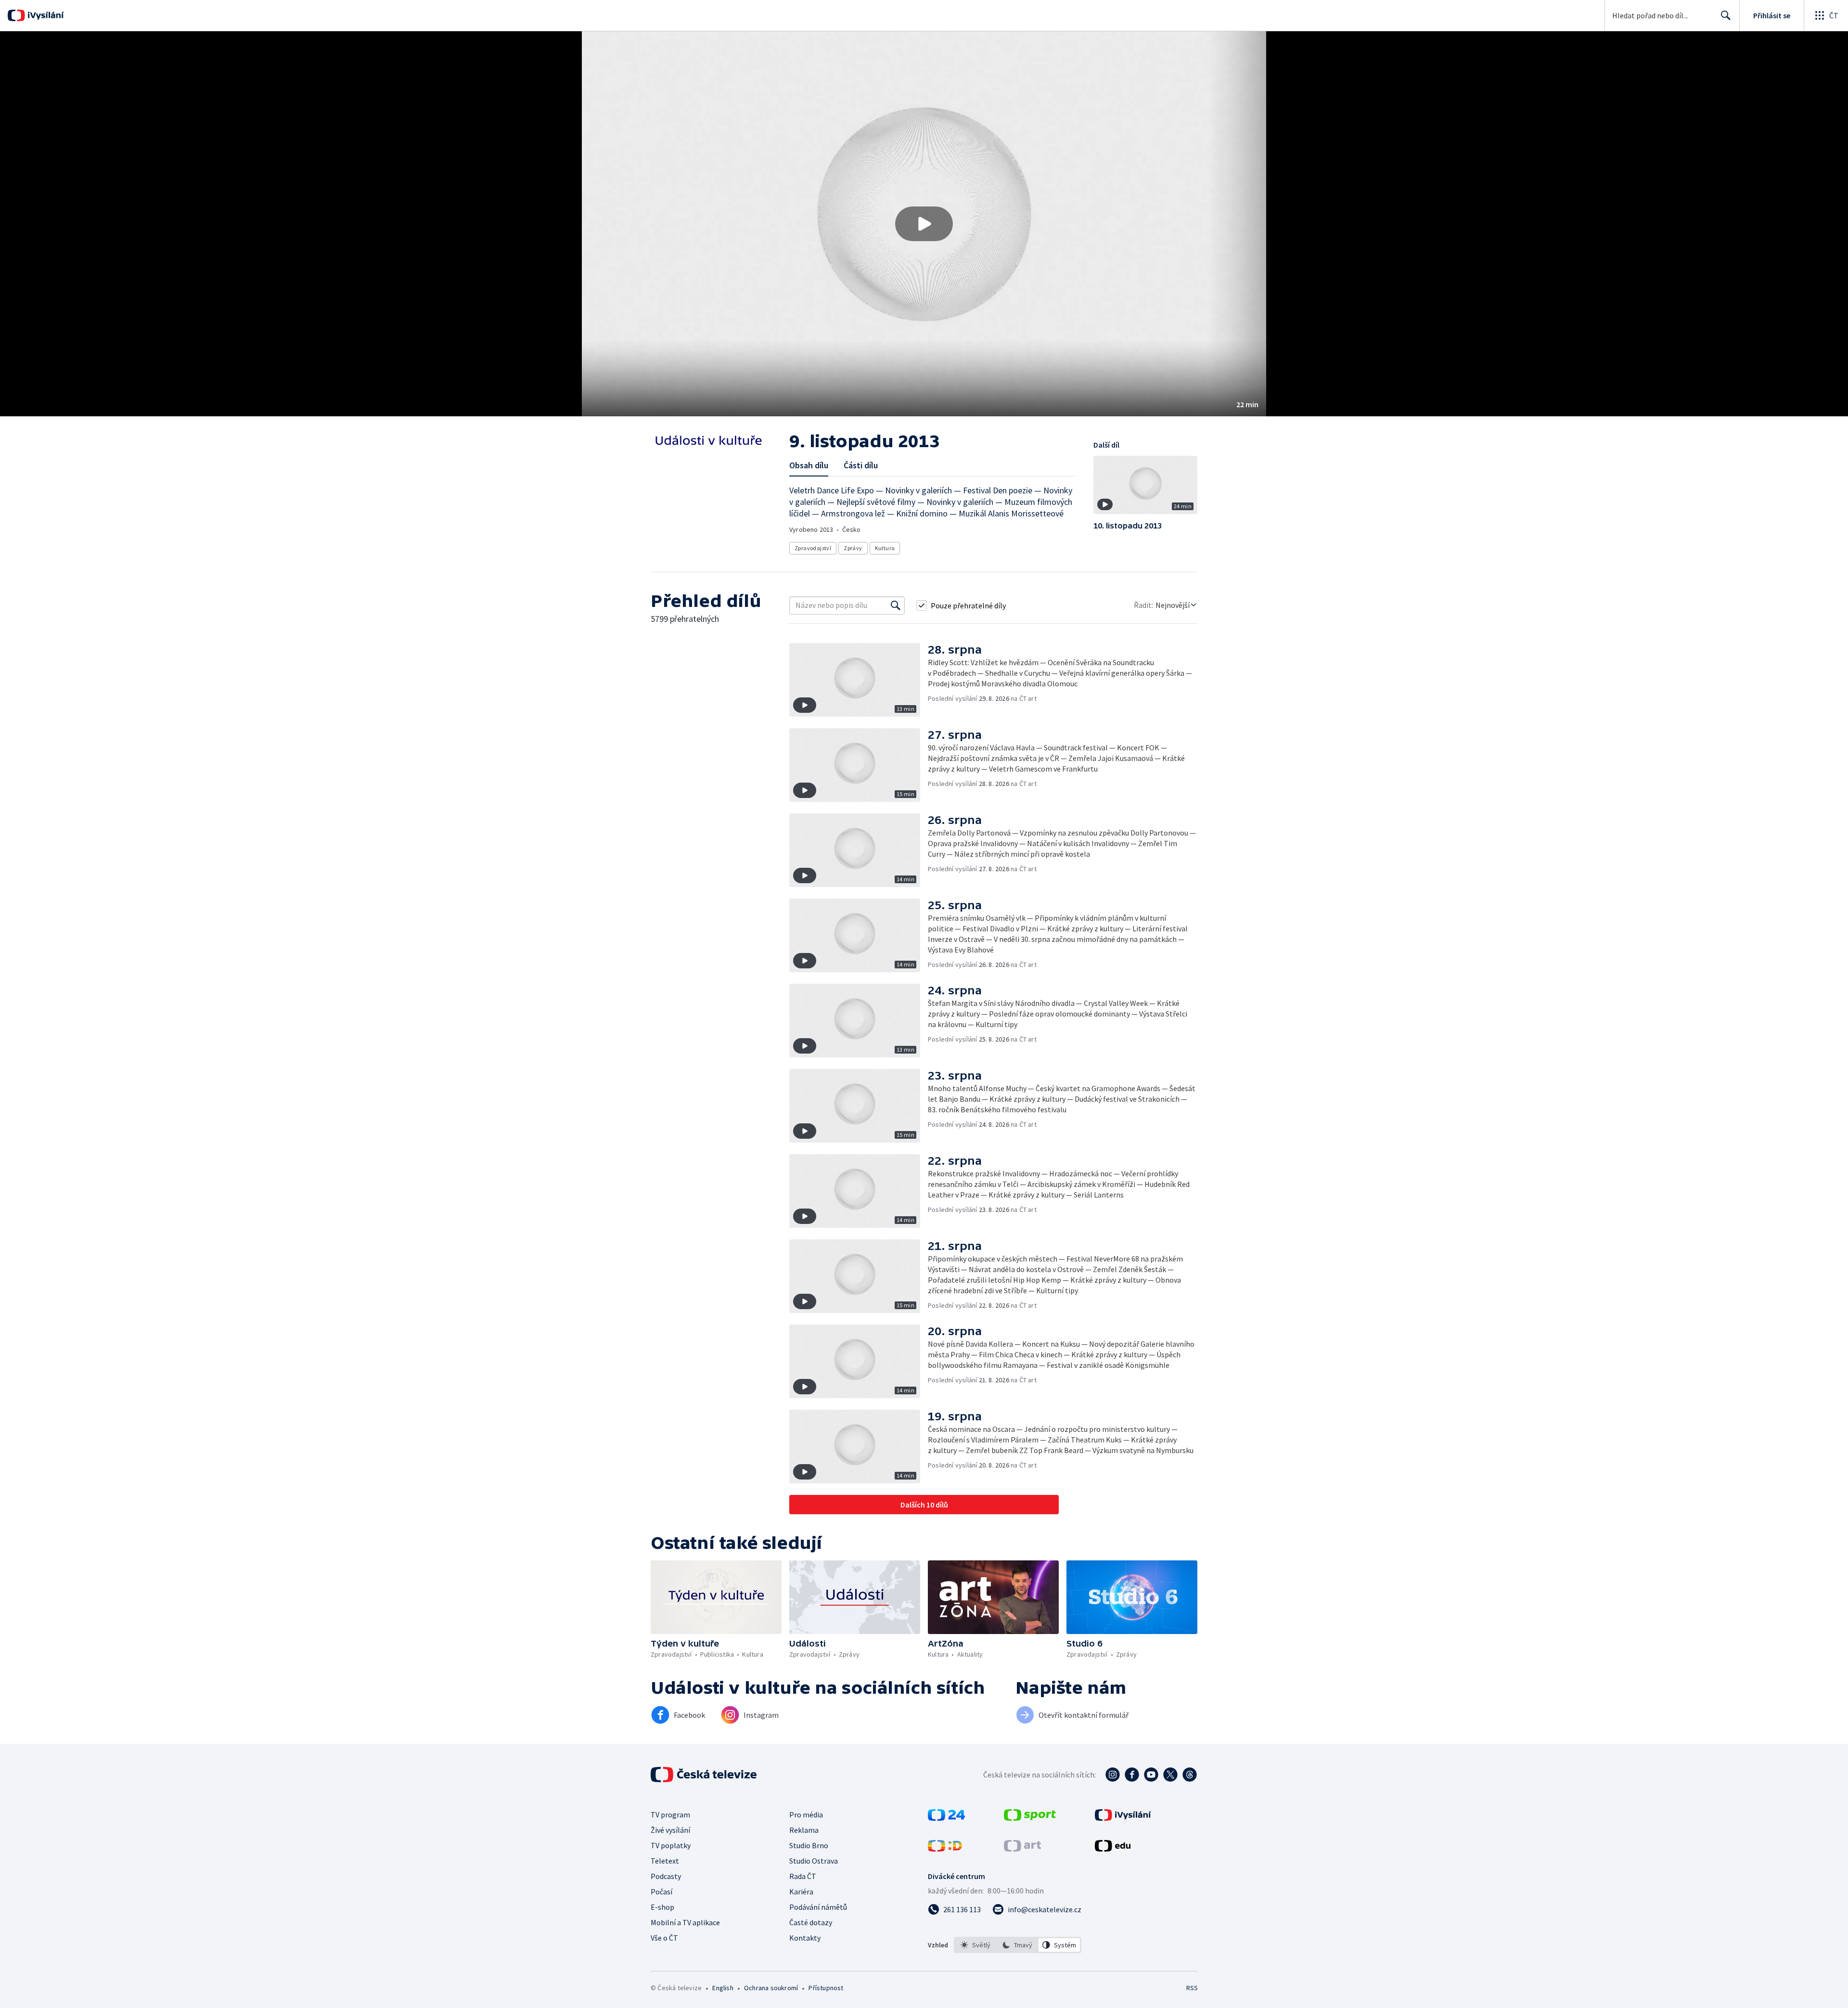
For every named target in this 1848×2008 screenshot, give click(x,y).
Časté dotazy (811, 1922)
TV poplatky (671, 1845)
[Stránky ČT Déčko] (945, 1849)
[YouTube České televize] (1151, 1775)
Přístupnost (826, 1988)
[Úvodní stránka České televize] (705, 1775)
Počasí (661, 1892)
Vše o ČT (664, 1938)
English (723, 1988)
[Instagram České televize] (1113, 1775)
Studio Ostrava (814, 1861)
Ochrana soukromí (771, 1988)
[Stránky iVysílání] (1123, 1818)
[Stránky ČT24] (946, 1818)
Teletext (665, 1861)
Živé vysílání (670, 1830)
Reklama (804, 1830)
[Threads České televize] (1190, 1775)
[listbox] (1018, 1945)
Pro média (806, 1815)
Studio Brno (809, 1845)
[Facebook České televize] (1132, 1775)
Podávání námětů (818, 1907)
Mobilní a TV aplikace (685, 1922)
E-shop (662, 1907)
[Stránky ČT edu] (1113, 1849)
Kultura (885, 548)
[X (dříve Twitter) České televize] (1170, 1775)
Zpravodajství (813, 548)
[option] (976, 1945)
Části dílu (861, 465)
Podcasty (666, 1876)
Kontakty (805, 1938)
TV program (670, 1815)
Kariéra (801, 1892)
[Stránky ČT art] (1022, 1849)
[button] (924, 224)
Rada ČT (803, 1876)
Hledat (1726, 15)
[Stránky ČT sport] (1030, 1818)
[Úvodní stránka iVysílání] (45, 15)
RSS (1192, 1988)
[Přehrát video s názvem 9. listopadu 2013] (924, 224)
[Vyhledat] (896, 605)
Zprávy (853, 548)
